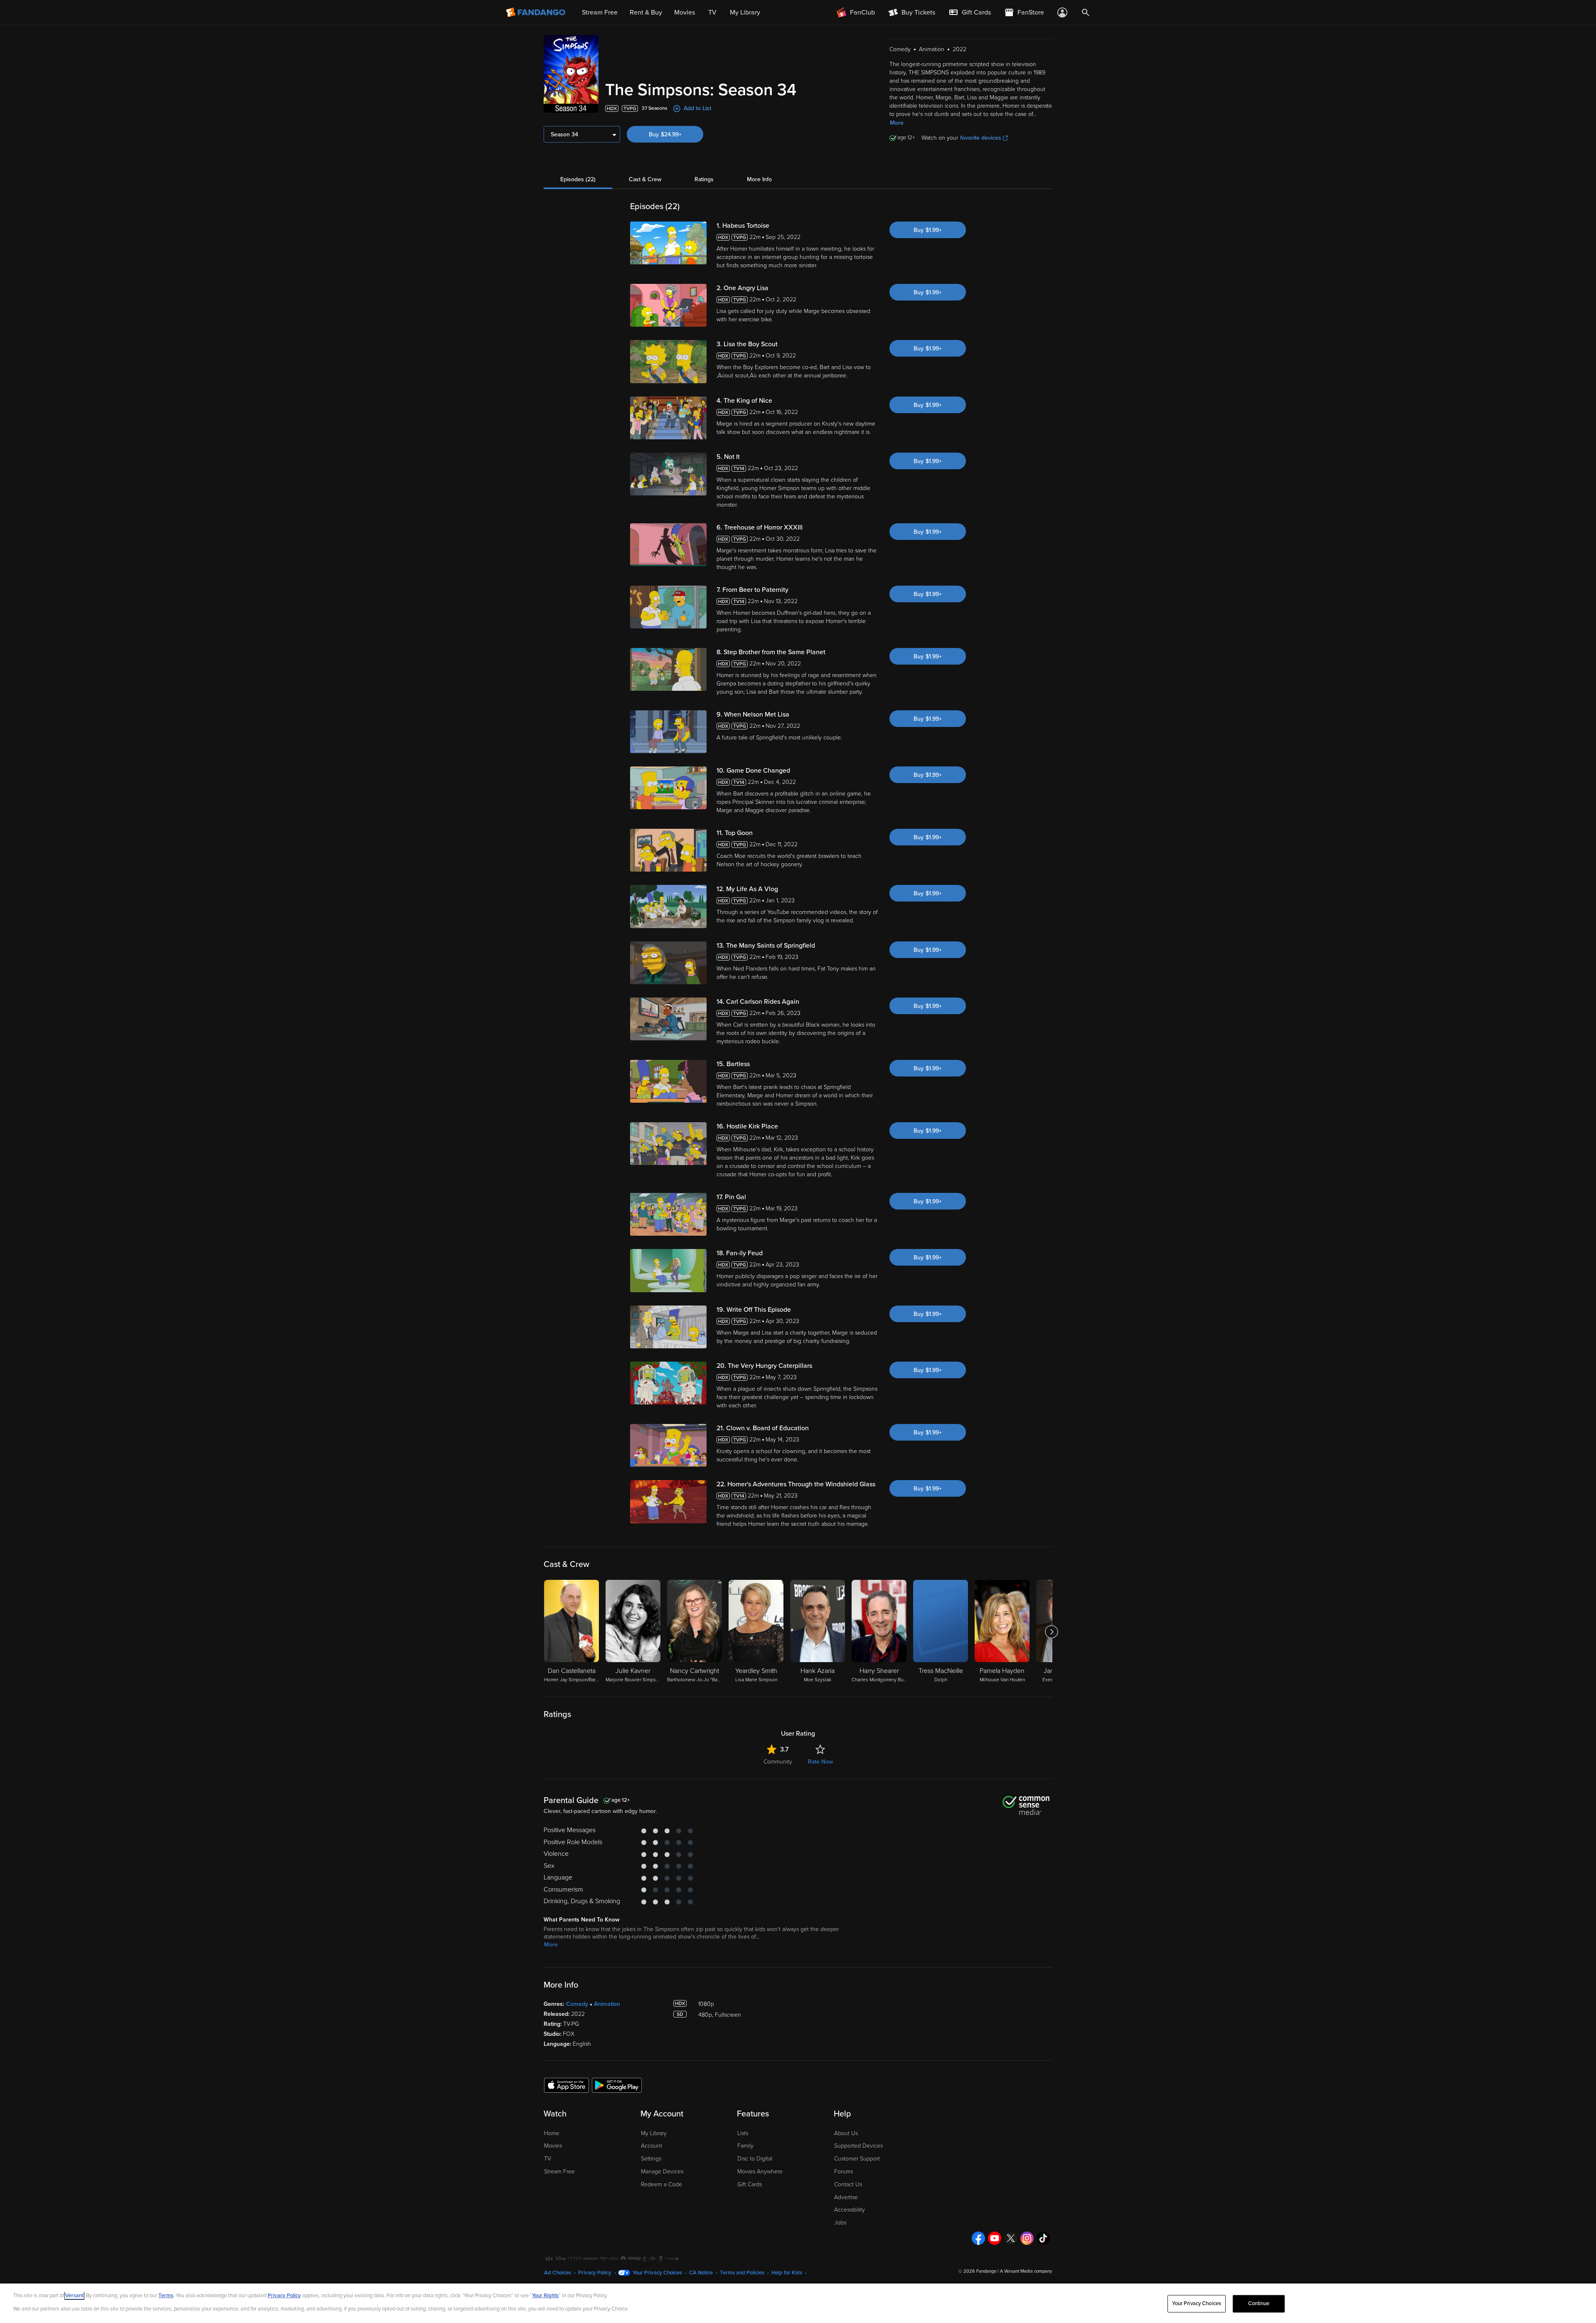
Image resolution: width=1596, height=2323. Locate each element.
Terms (166, 2296)
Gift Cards (750, 2184)
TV (548, 2159)
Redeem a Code (661, 2184)
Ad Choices (558, 2273)
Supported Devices (858, 2146)
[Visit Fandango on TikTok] (1043, 2238)
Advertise (846, 2197)
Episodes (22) (578, 179)
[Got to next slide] (1051, 1632)
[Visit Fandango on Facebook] (978, 2238)
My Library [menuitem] (745, 12)
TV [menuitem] (712, 12)
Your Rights (545, 2296)
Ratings (704, 179)
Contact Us (848, 2184)
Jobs (840, 2223)
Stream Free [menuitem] (600, 12)
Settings (651, 2159)
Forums (844, 2171)
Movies (553, 2146)
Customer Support (857, 2159)
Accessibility (850, 2210)
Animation (607, 2004)
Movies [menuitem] (685, 12)
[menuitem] (970, 12)
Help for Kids (787, 2273)
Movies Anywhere (760, 2171)
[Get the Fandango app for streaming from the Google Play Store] (617, 2085)
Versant (74, 2296)
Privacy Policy (595, 2273)
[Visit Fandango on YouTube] (995, 2238)
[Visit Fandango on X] (1011, 2238)
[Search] (1086, 12)
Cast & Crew (645, 179)
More (897, 123)
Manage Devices (662, 2171)
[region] (798, 2303)
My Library (654, 2133)
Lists (743, 2133)
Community (778, 1762)
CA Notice (701, 2273)
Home (552, 2133)
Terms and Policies (742, 2273)
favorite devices (981, 138)
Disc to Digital (755, 2159)
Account (651, 2146)
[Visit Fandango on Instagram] (1027, 2238)
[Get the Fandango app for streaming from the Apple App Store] (566, 2085)
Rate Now (820, 1762)
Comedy (577, 2004)
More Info (759, 179)
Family (745, 2146)
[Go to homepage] (536, 12)
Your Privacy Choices (657, 2273)
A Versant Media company (1026, 2271)
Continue (1259, 2303)
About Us (846, 2133)
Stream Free (559, 2171)
